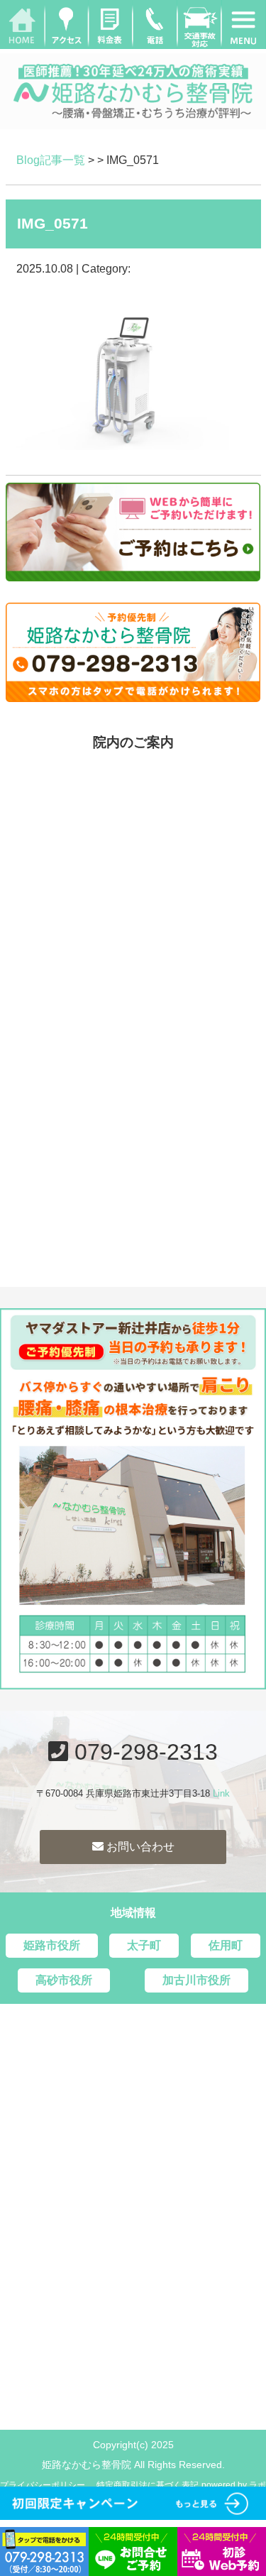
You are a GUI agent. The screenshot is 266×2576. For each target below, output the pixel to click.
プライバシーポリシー (43, 2485)
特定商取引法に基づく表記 (148, 2485)
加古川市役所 (196, 1980)
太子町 (144, 1945)
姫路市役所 (52, 1945)
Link (221, 1793)
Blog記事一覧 (51, 160)
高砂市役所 (64, 1980)
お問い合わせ (139, 1847)
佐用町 (226, 1945)
